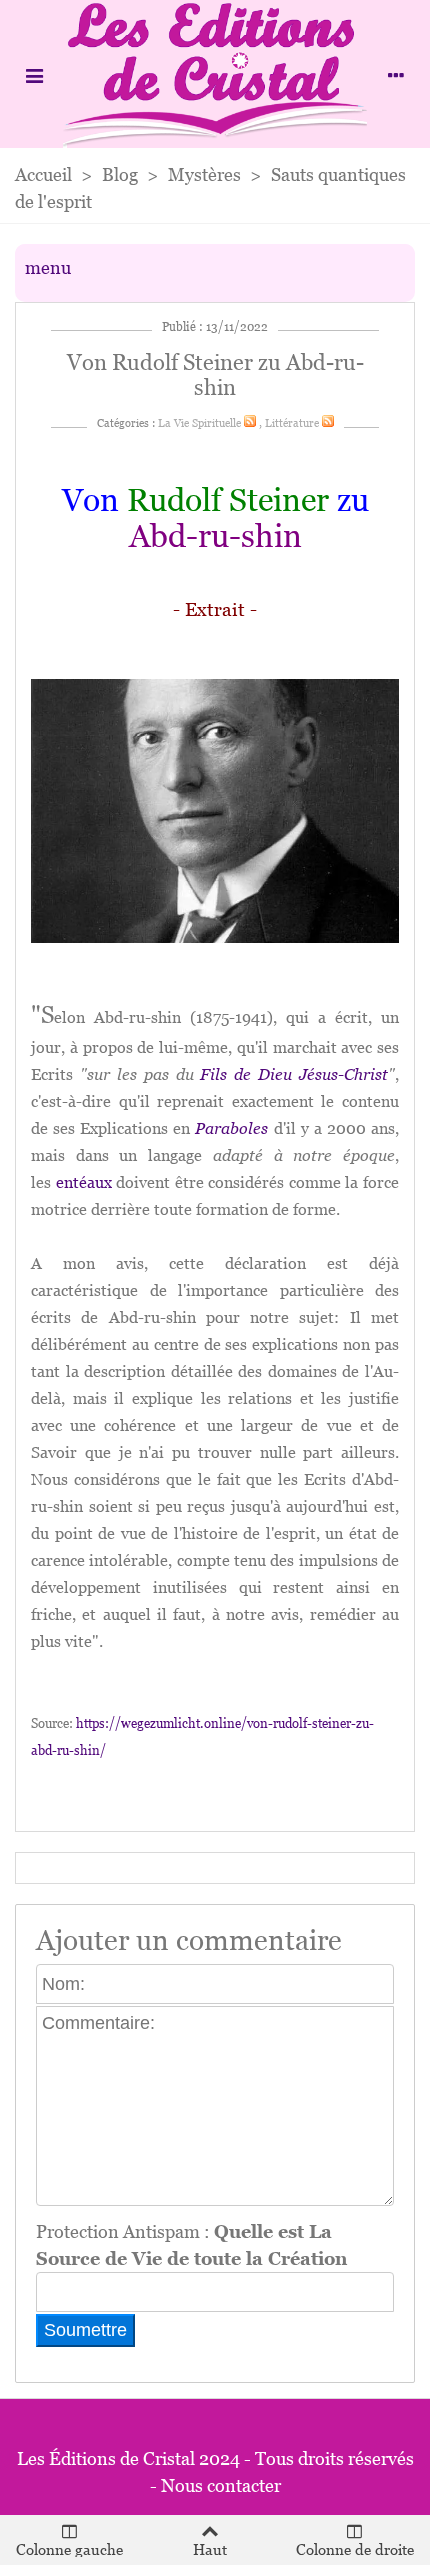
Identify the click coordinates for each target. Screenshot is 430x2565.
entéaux (84, 1182)
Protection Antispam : (191, 2245)
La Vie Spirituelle (199, 423)
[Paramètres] (396, 74)
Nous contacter (221, 2485)
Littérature (292, 423)
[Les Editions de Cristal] (215, 74)
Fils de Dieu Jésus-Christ (294, 1074)
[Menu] (34, 74)
